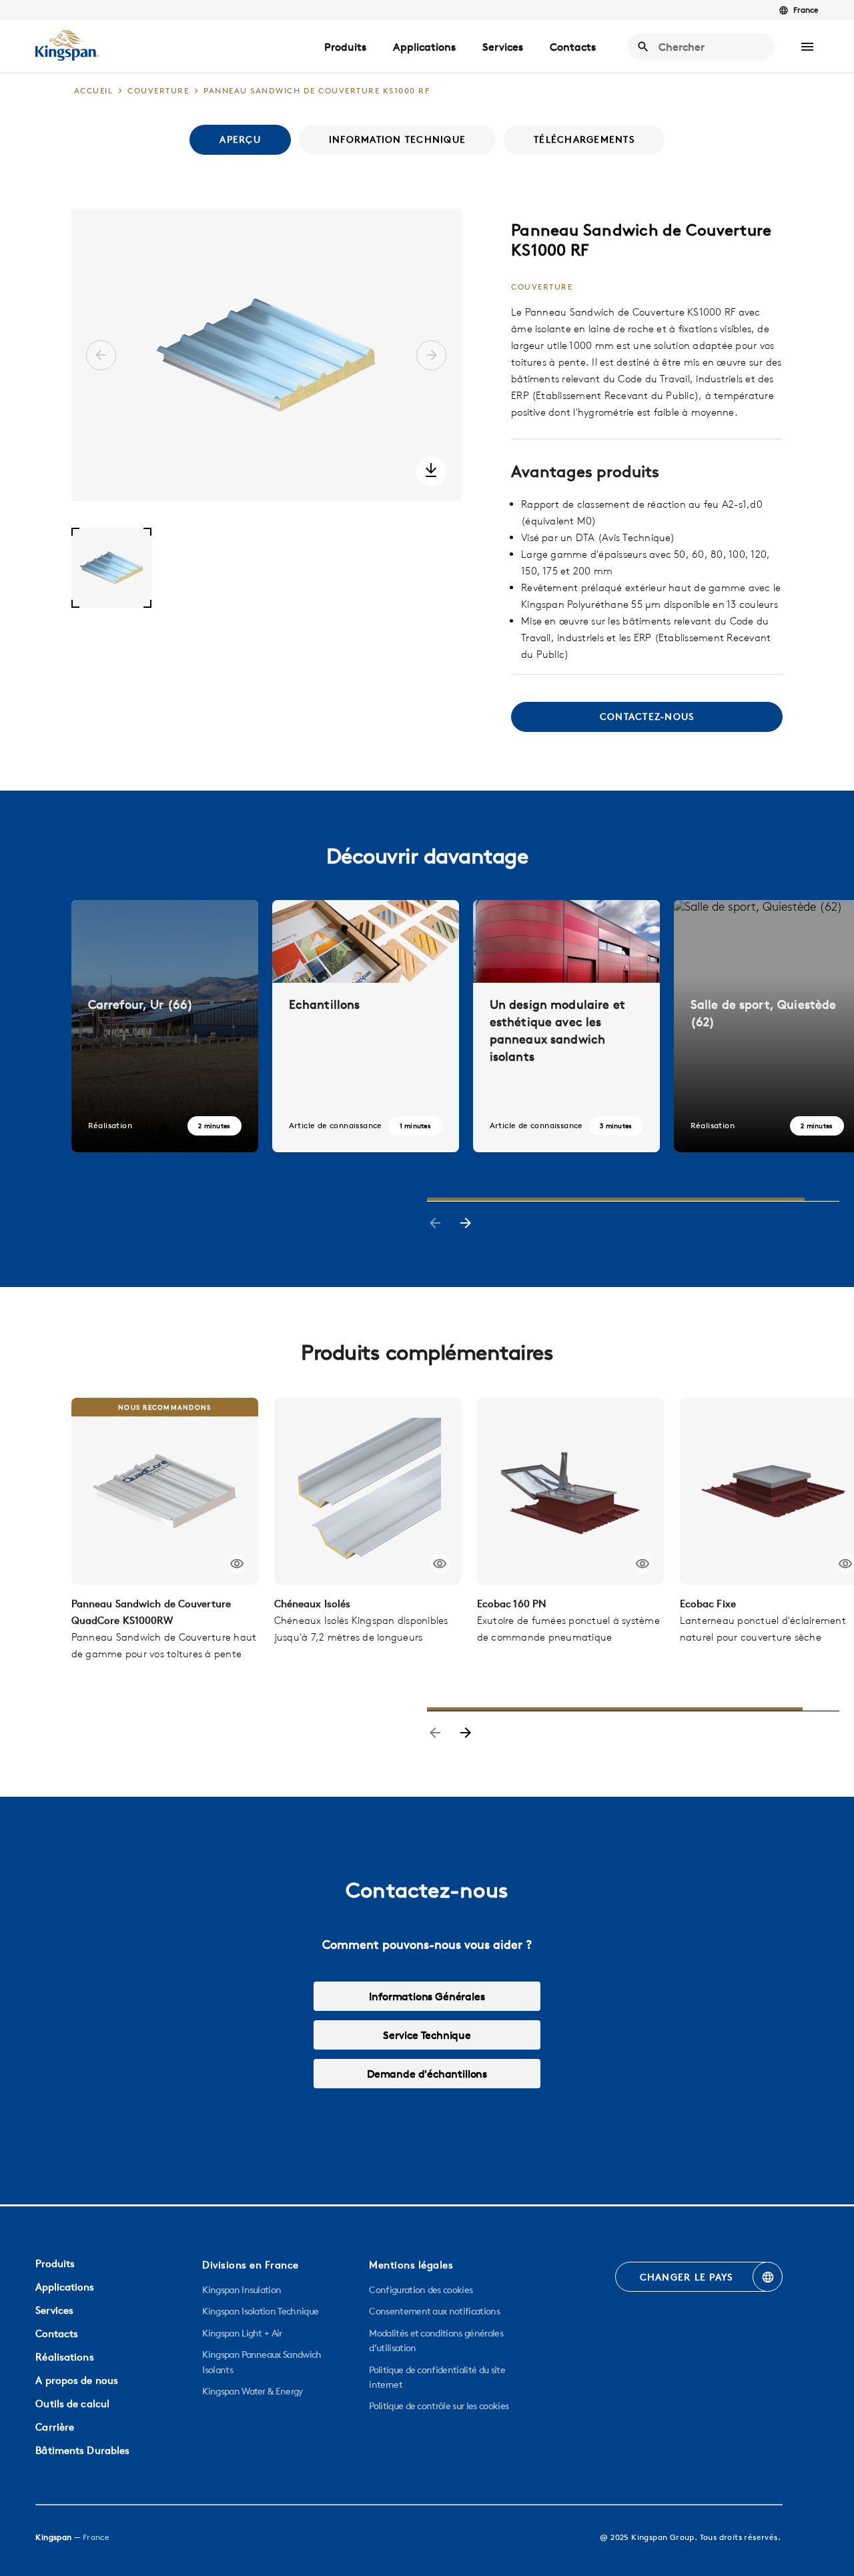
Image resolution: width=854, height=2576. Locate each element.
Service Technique (427, 2035)
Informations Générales (427, 1996)
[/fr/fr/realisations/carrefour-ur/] (165, 1026)
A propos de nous (77, 2380)
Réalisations (64, 2357)
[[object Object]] (165, 1491)
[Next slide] (466, 1224)
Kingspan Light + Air (242, 2333)
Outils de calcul (72, 2404)
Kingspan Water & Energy (252, 2391)
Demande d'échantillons (427, 2074)
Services (503, 47)
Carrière (55, 2427)
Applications (424, 47)
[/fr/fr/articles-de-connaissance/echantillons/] (366, 1026)
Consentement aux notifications (434, 2311)
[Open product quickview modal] (237, 1564)
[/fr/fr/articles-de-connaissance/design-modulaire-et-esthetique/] (566, 1026)
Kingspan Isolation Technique (260, 2311)
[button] (807, 47)
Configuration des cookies (421, 2290)
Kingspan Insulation (242, 2290)
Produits (345, 47)
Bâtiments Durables (82, 2450)
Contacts (573, 47)
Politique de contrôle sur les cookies (439, 2406)
